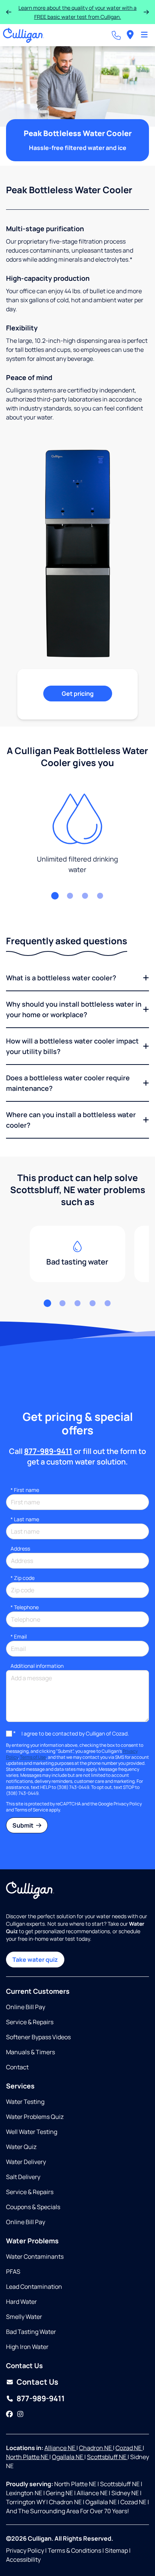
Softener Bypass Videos (38, 2037)
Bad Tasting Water (31, 2332)
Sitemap (116, 2550)
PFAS (13, 2272)
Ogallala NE (68, 2457)
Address (20, 1548)
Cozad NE (129, 2448)
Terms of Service (31, 1810)
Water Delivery (26, 2162)
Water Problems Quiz (35, 2117)
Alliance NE (60, 2448)
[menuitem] (130, 35)
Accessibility (23, 2559)
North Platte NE (28, 2457)
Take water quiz (35, 1960)
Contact (17, 2067)
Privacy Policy (128, 1804)
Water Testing (25, 2102)
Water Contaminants (35, 2256)
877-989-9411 (48, 1451)
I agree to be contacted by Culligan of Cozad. (75, 1733)
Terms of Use (33, 1757)
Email (19, 1636)
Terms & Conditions (74, 2550)
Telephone (25, 1607)
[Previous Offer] (9, 12)
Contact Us (37, 2382)
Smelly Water (24, 2317)
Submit (24, 1825)
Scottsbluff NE (107, 2457)
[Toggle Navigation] (144, 35)
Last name (25, 1519)
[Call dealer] (116, 35)
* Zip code (23, 1578)
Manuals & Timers (30, 2052)
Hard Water (21, 2302)
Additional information (37, 1666)
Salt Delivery (23, 2177)
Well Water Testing (32, 2132)
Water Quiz (21, 2147)
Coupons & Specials (33, 2207)
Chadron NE (96, 2448)
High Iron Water (27, 2347)
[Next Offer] (146, 12)
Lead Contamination (34, 2287)
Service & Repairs (30, 2022)
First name (25, 1490)
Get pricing (78, 694)
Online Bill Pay (26, 2007)
